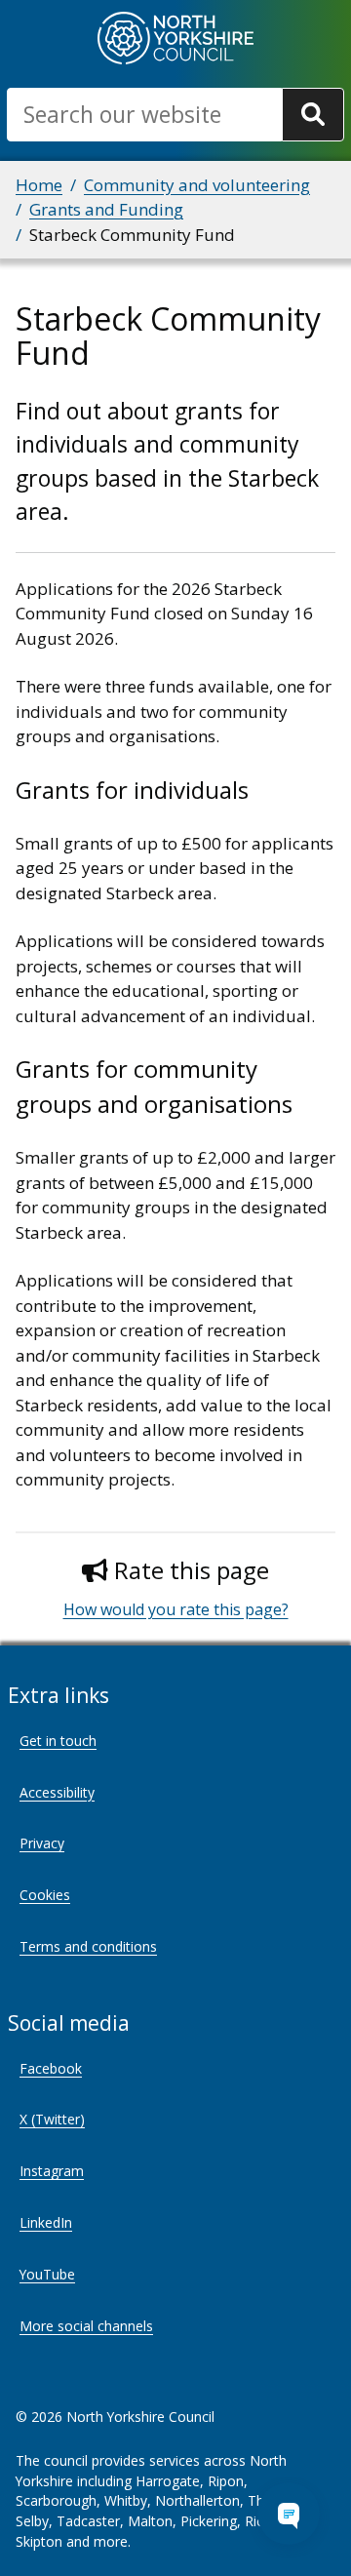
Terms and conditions (88, 1946)
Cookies (45, 1895)
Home (39, 185)
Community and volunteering (197, 185)
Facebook (51, 2068)
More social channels (86, 2326)
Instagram (52, 2171)
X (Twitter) (52, 2119)
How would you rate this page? (176, 1609)
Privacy (42, 1843)
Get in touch (58, 1741)
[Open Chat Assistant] (289, 2514)
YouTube (47, 2274)
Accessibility (57, 1792)
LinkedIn (46, 2222)
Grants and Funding (106, 209)
